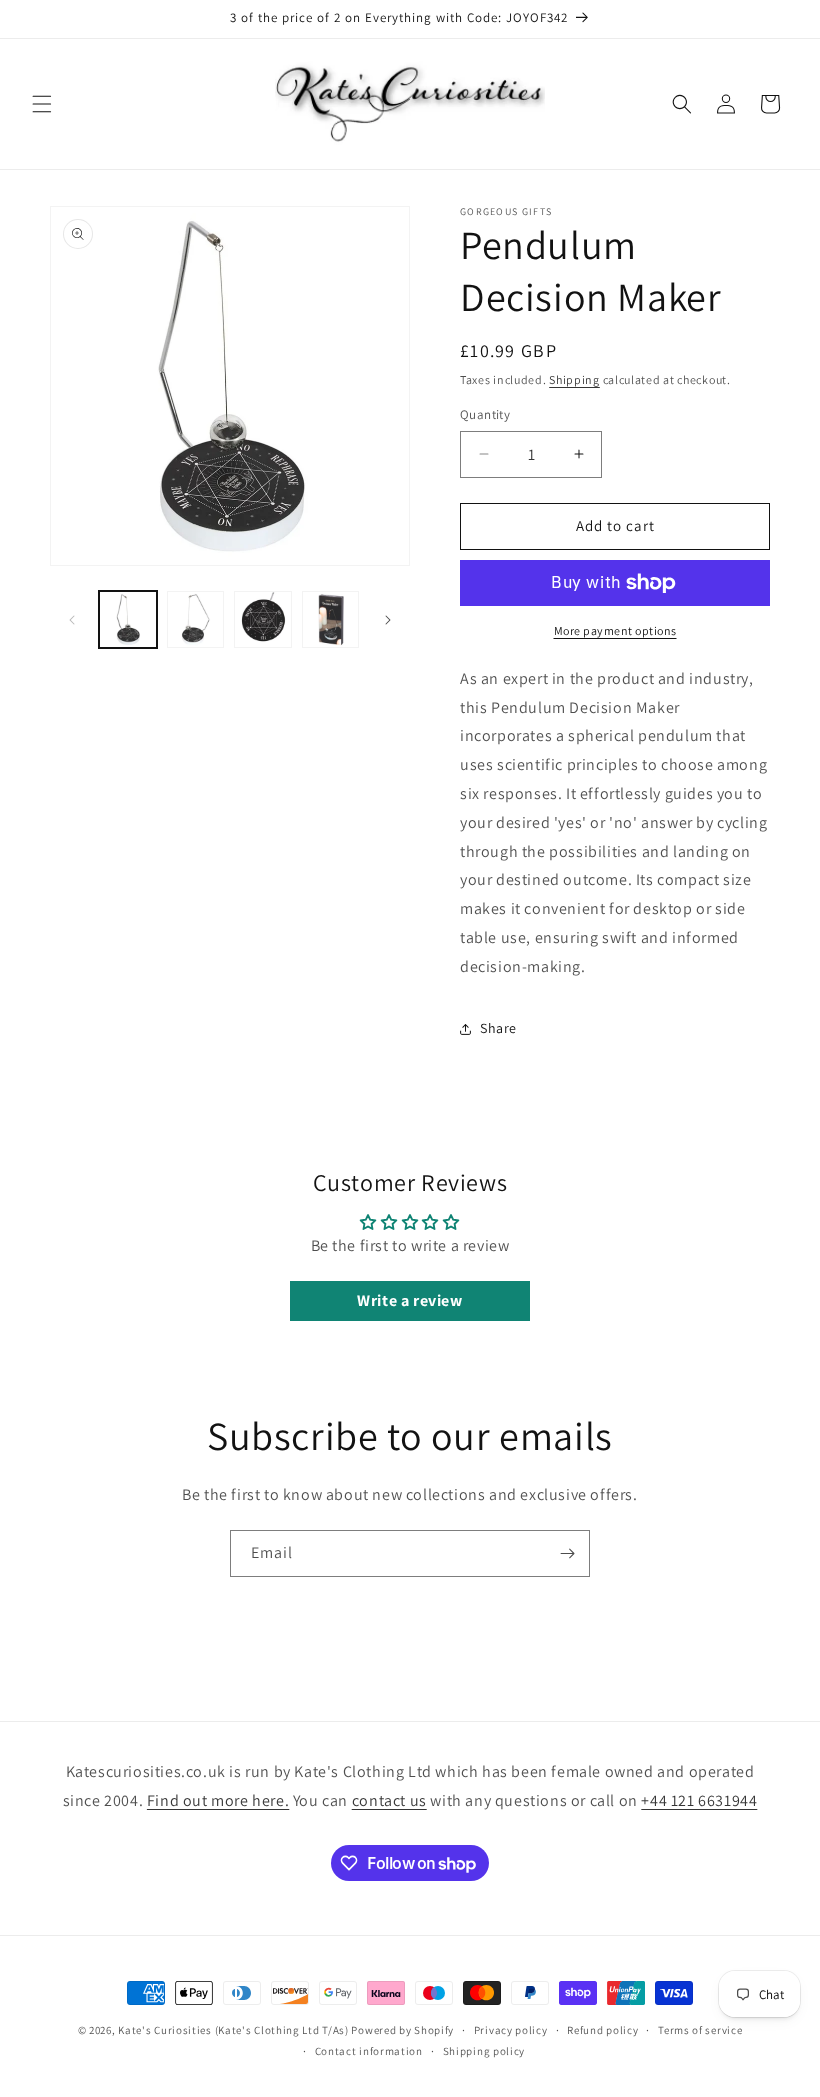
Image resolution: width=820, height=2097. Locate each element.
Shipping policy (484, 2051)
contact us (389, 1800)
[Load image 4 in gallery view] (331, 620)
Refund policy (602, 2030)
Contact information (369, 2051)
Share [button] (498, 1028)
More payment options (615, 630)
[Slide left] (72, 620)
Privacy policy (511, 2030)
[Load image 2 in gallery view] (196, 620)
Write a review (409, 1300)
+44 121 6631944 (699, 1800)
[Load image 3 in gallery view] (263, 620)
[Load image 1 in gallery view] (128, 620)
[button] (42, 104)
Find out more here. (218, 1800)
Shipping (574, 379)
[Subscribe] (567, 1553)
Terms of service (700, 2030)
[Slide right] (388, 620)
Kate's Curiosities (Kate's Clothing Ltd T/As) (233, 2030)
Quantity (485, 414)
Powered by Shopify (402, 2030)
